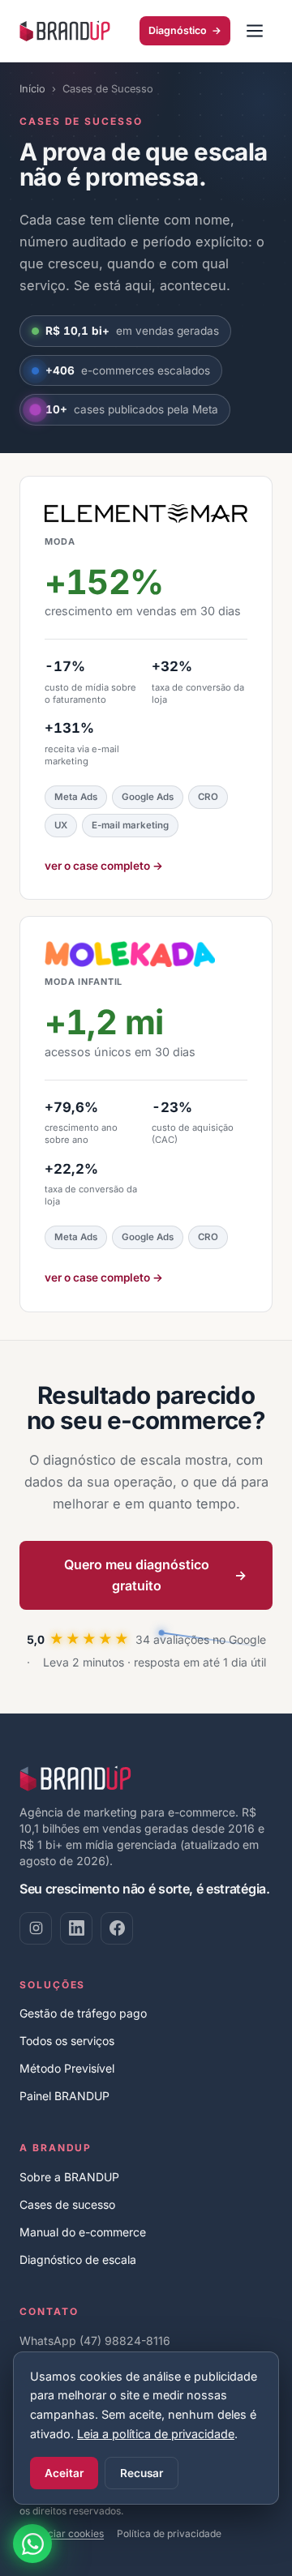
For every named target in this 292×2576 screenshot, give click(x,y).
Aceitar (64, 2473)
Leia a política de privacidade (156, 2434)
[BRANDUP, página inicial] (65, 31)
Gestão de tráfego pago (83, 2013)
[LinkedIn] (76, 1928)
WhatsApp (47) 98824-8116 (95, 2341)
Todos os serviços (67, 2041)
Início (32, 89)
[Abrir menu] (255, 31)
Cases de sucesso (67, 2204)
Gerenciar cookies (62, 2533)
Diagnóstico (185, 30)
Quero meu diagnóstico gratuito (155, 1575)
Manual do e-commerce (83, 2232)
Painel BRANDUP (64, 2096)
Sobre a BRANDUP (69, 2177)
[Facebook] (117, 1928)
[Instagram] (36, 1928)
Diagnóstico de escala (78, 2259)
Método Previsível (67, 2068)
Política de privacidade (169, 2533)
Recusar (142, 2473)
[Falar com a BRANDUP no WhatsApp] (32, 2544)
